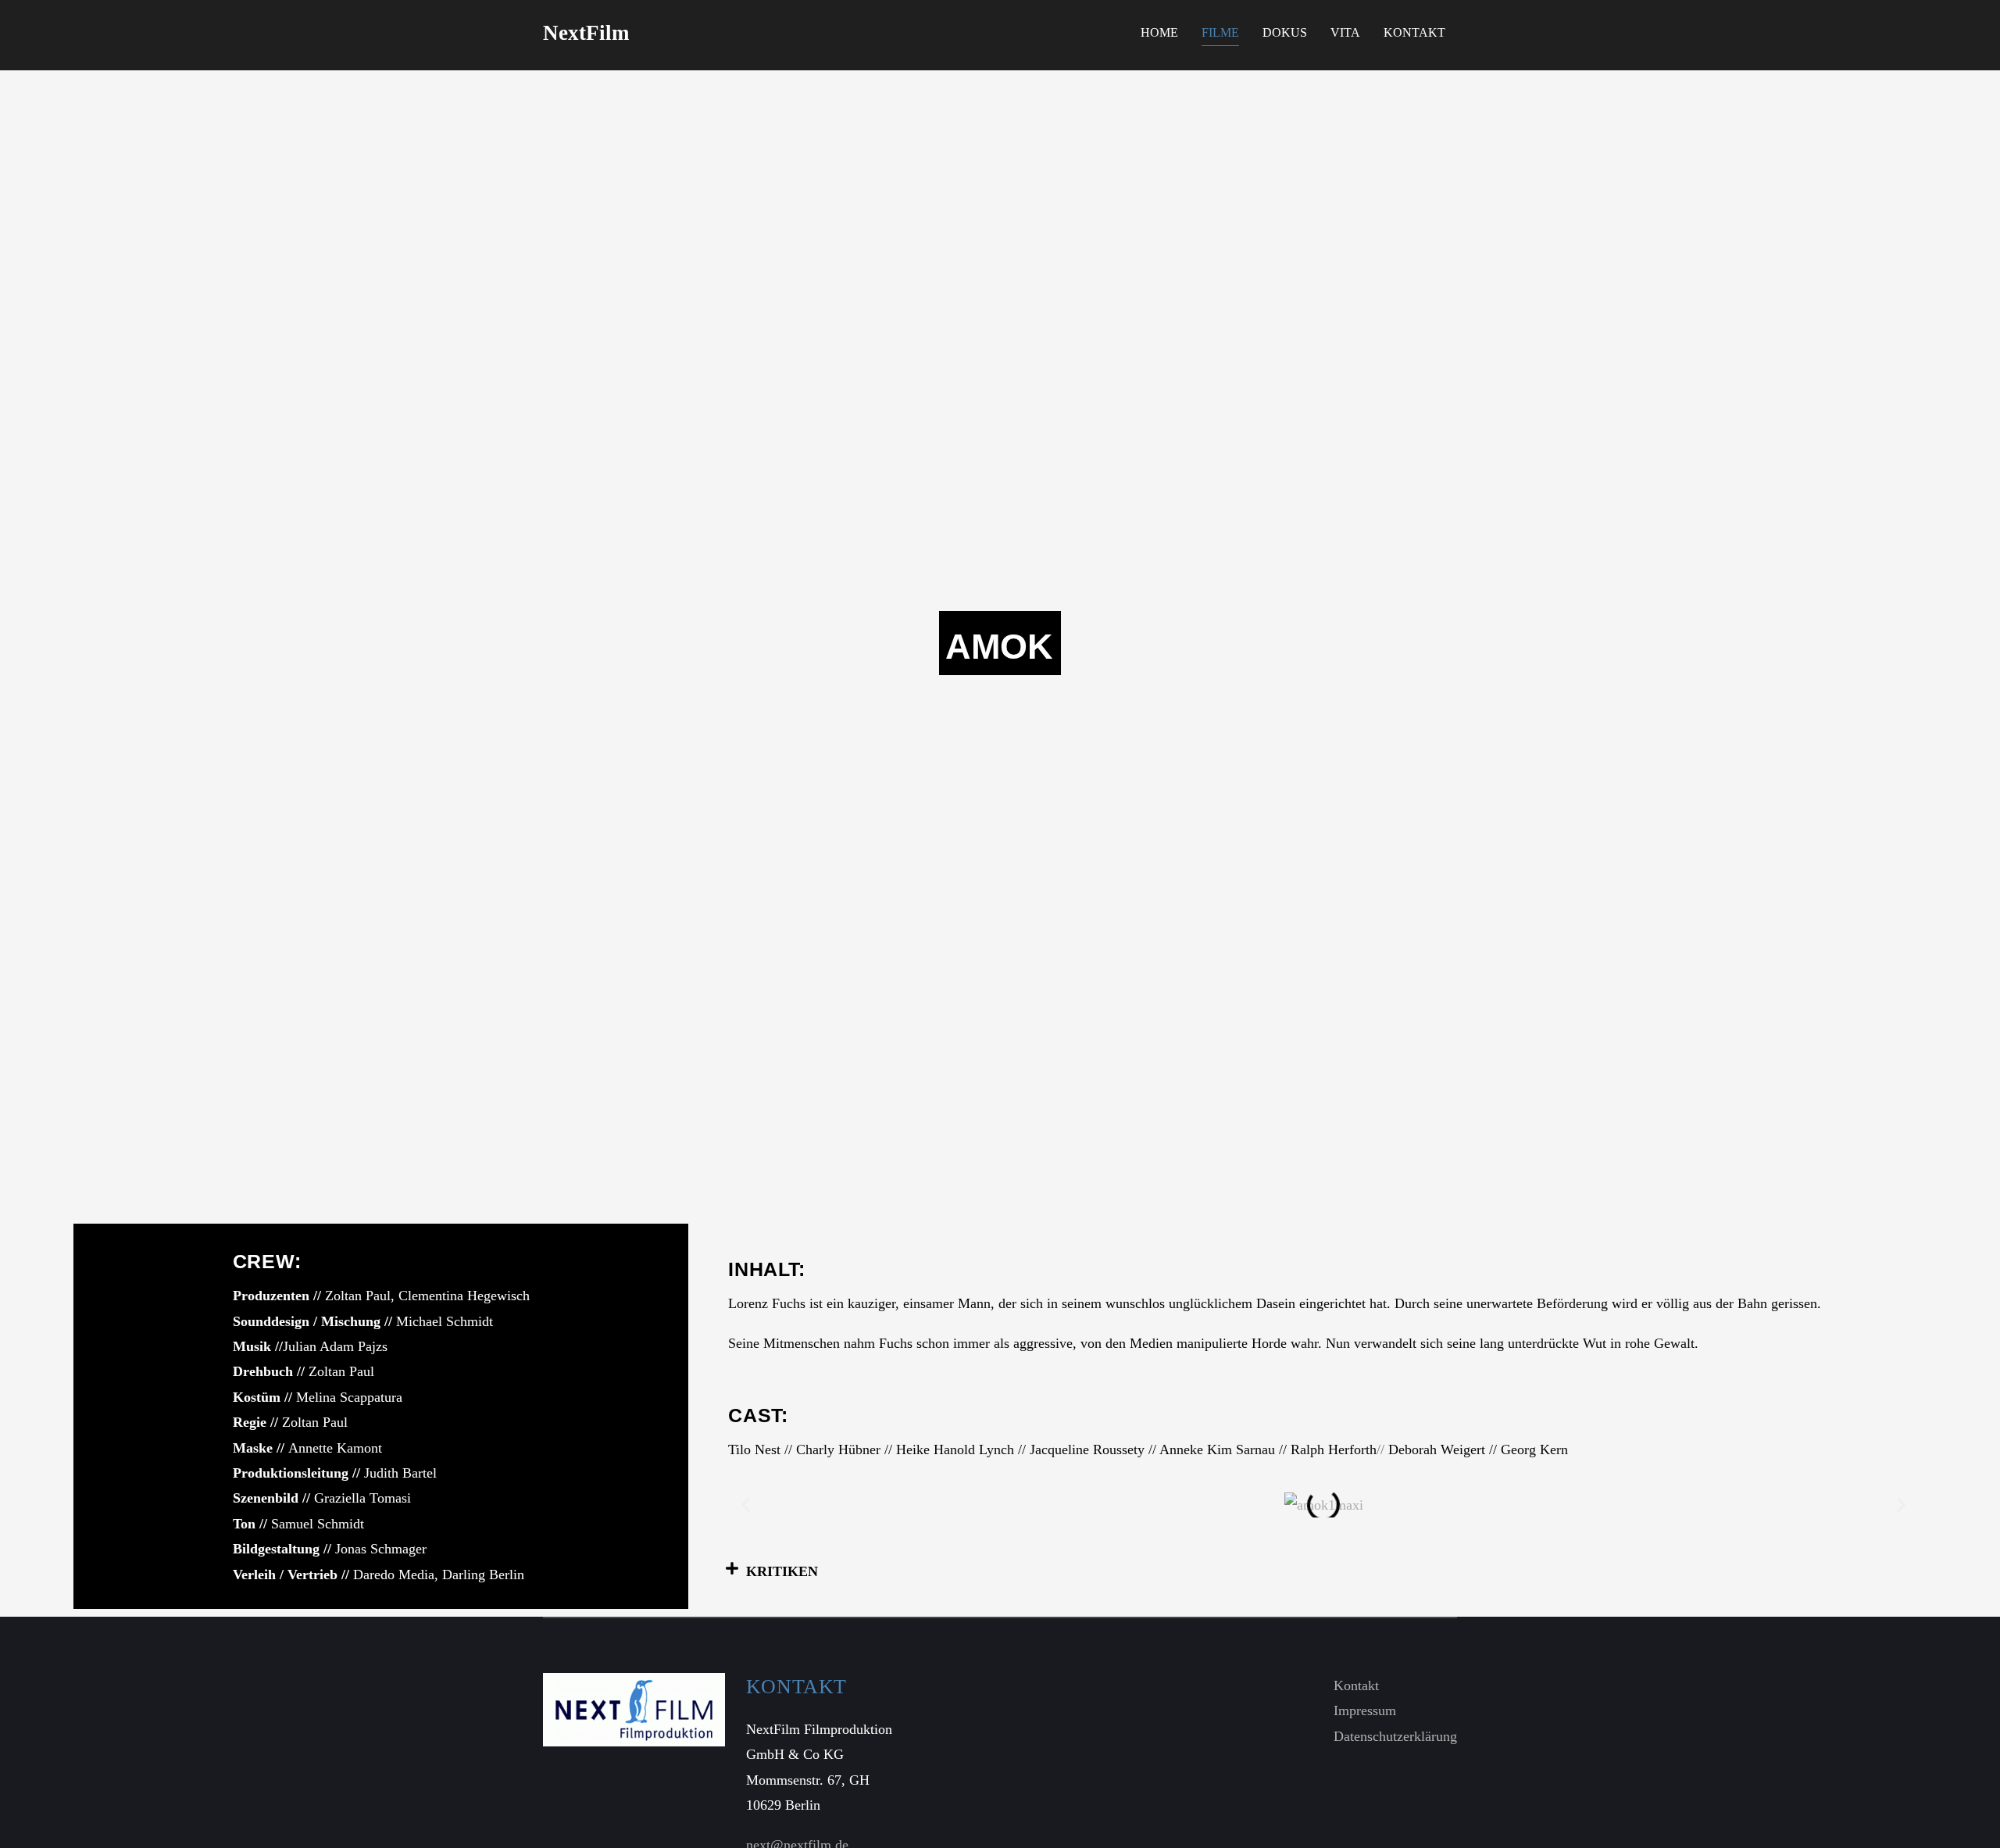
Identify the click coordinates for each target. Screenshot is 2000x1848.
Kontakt (1414, 32)
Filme (1220, 32)
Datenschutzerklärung (1395, 1736)
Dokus (1285, 32)
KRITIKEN (782, 1571)
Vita (1345, 32)
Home (1159, 32)
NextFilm (586, 33)
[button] (746, 1505)
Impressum (1365, 1710)
